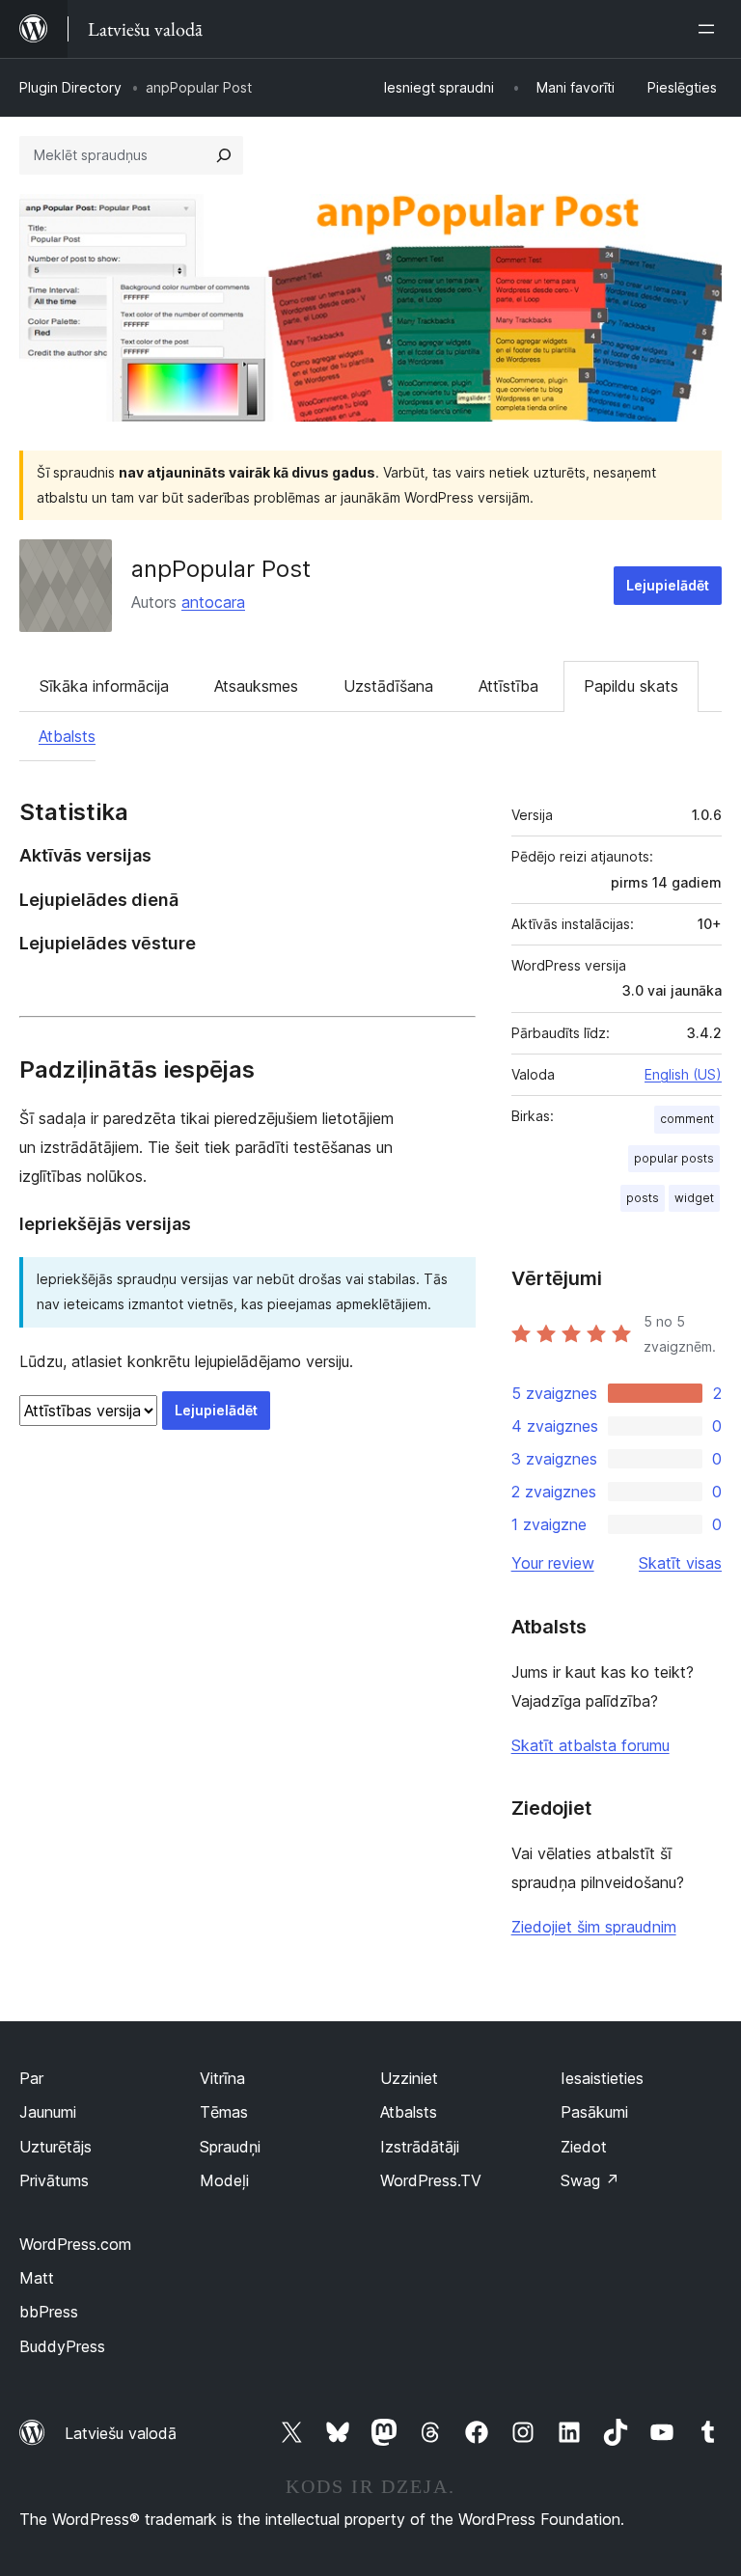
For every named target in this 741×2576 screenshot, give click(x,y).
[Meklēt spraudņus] (224, 155)
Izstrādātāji (420, 2147)
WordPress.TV (431, 2180)
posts (643, 1198)
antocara (213, 602)
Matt (37, 2278)
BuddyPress (62, 2346)
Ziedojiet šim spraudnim (594, 1927)
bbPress (49, 2312)
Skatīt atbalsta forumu (590, 1745)
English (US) (683, 1074)
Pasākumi (594, 2112)
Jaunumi (48, 2112)
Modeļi (224, 2180)
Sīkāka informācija (104, 686)
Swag (590, 2180)
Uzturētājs (55, 2147)
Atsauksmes (256, 686)
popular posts (674, 1158)
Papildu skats (631, 686)
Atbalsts (67, 736)
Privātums (54, 2180)
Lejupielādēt (668, 585)
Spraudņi (230, 2147)
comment (687, 1119)
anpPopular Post (221, 569)
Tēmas (224, 2112)
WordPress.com (75, 2244)
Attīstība (508, 686)
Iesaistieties (602, 2078)
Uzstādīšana (388, 686)
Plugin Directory (70, 87)
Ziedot (584, 2147)
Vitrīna (222, 2078)
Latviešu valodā (121, 2433)
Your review (553, 1563)
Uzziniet (409, 2078)
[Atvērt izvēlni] (710, 29)
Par (31, 2078)
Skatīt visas (680, 1563)
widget (694, 1198)
